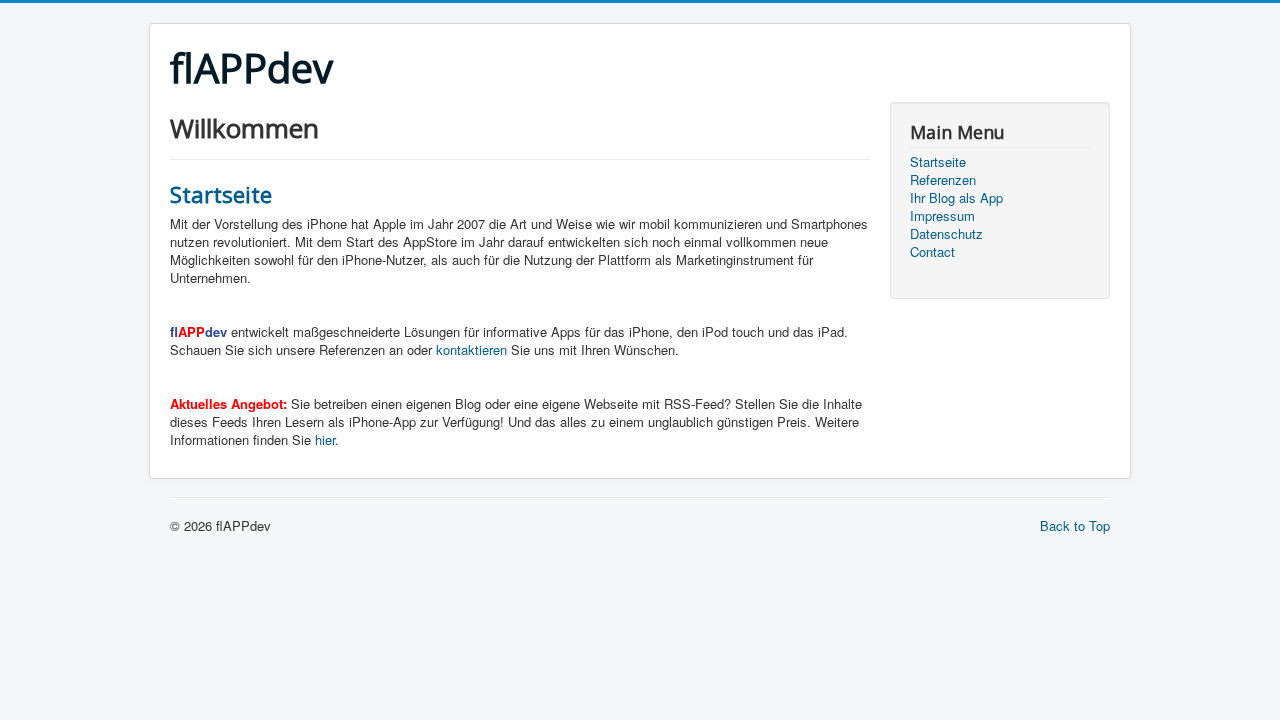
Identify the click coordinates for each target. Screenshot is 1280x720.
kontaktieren (471, 349)
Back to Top (1075, 525)
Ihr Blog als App (956, 198)
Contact (932, 252)
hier (325, 439)
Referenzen (943, 180)
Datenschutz (946, 234)
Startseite (221, 194)
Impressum (942, 216)
